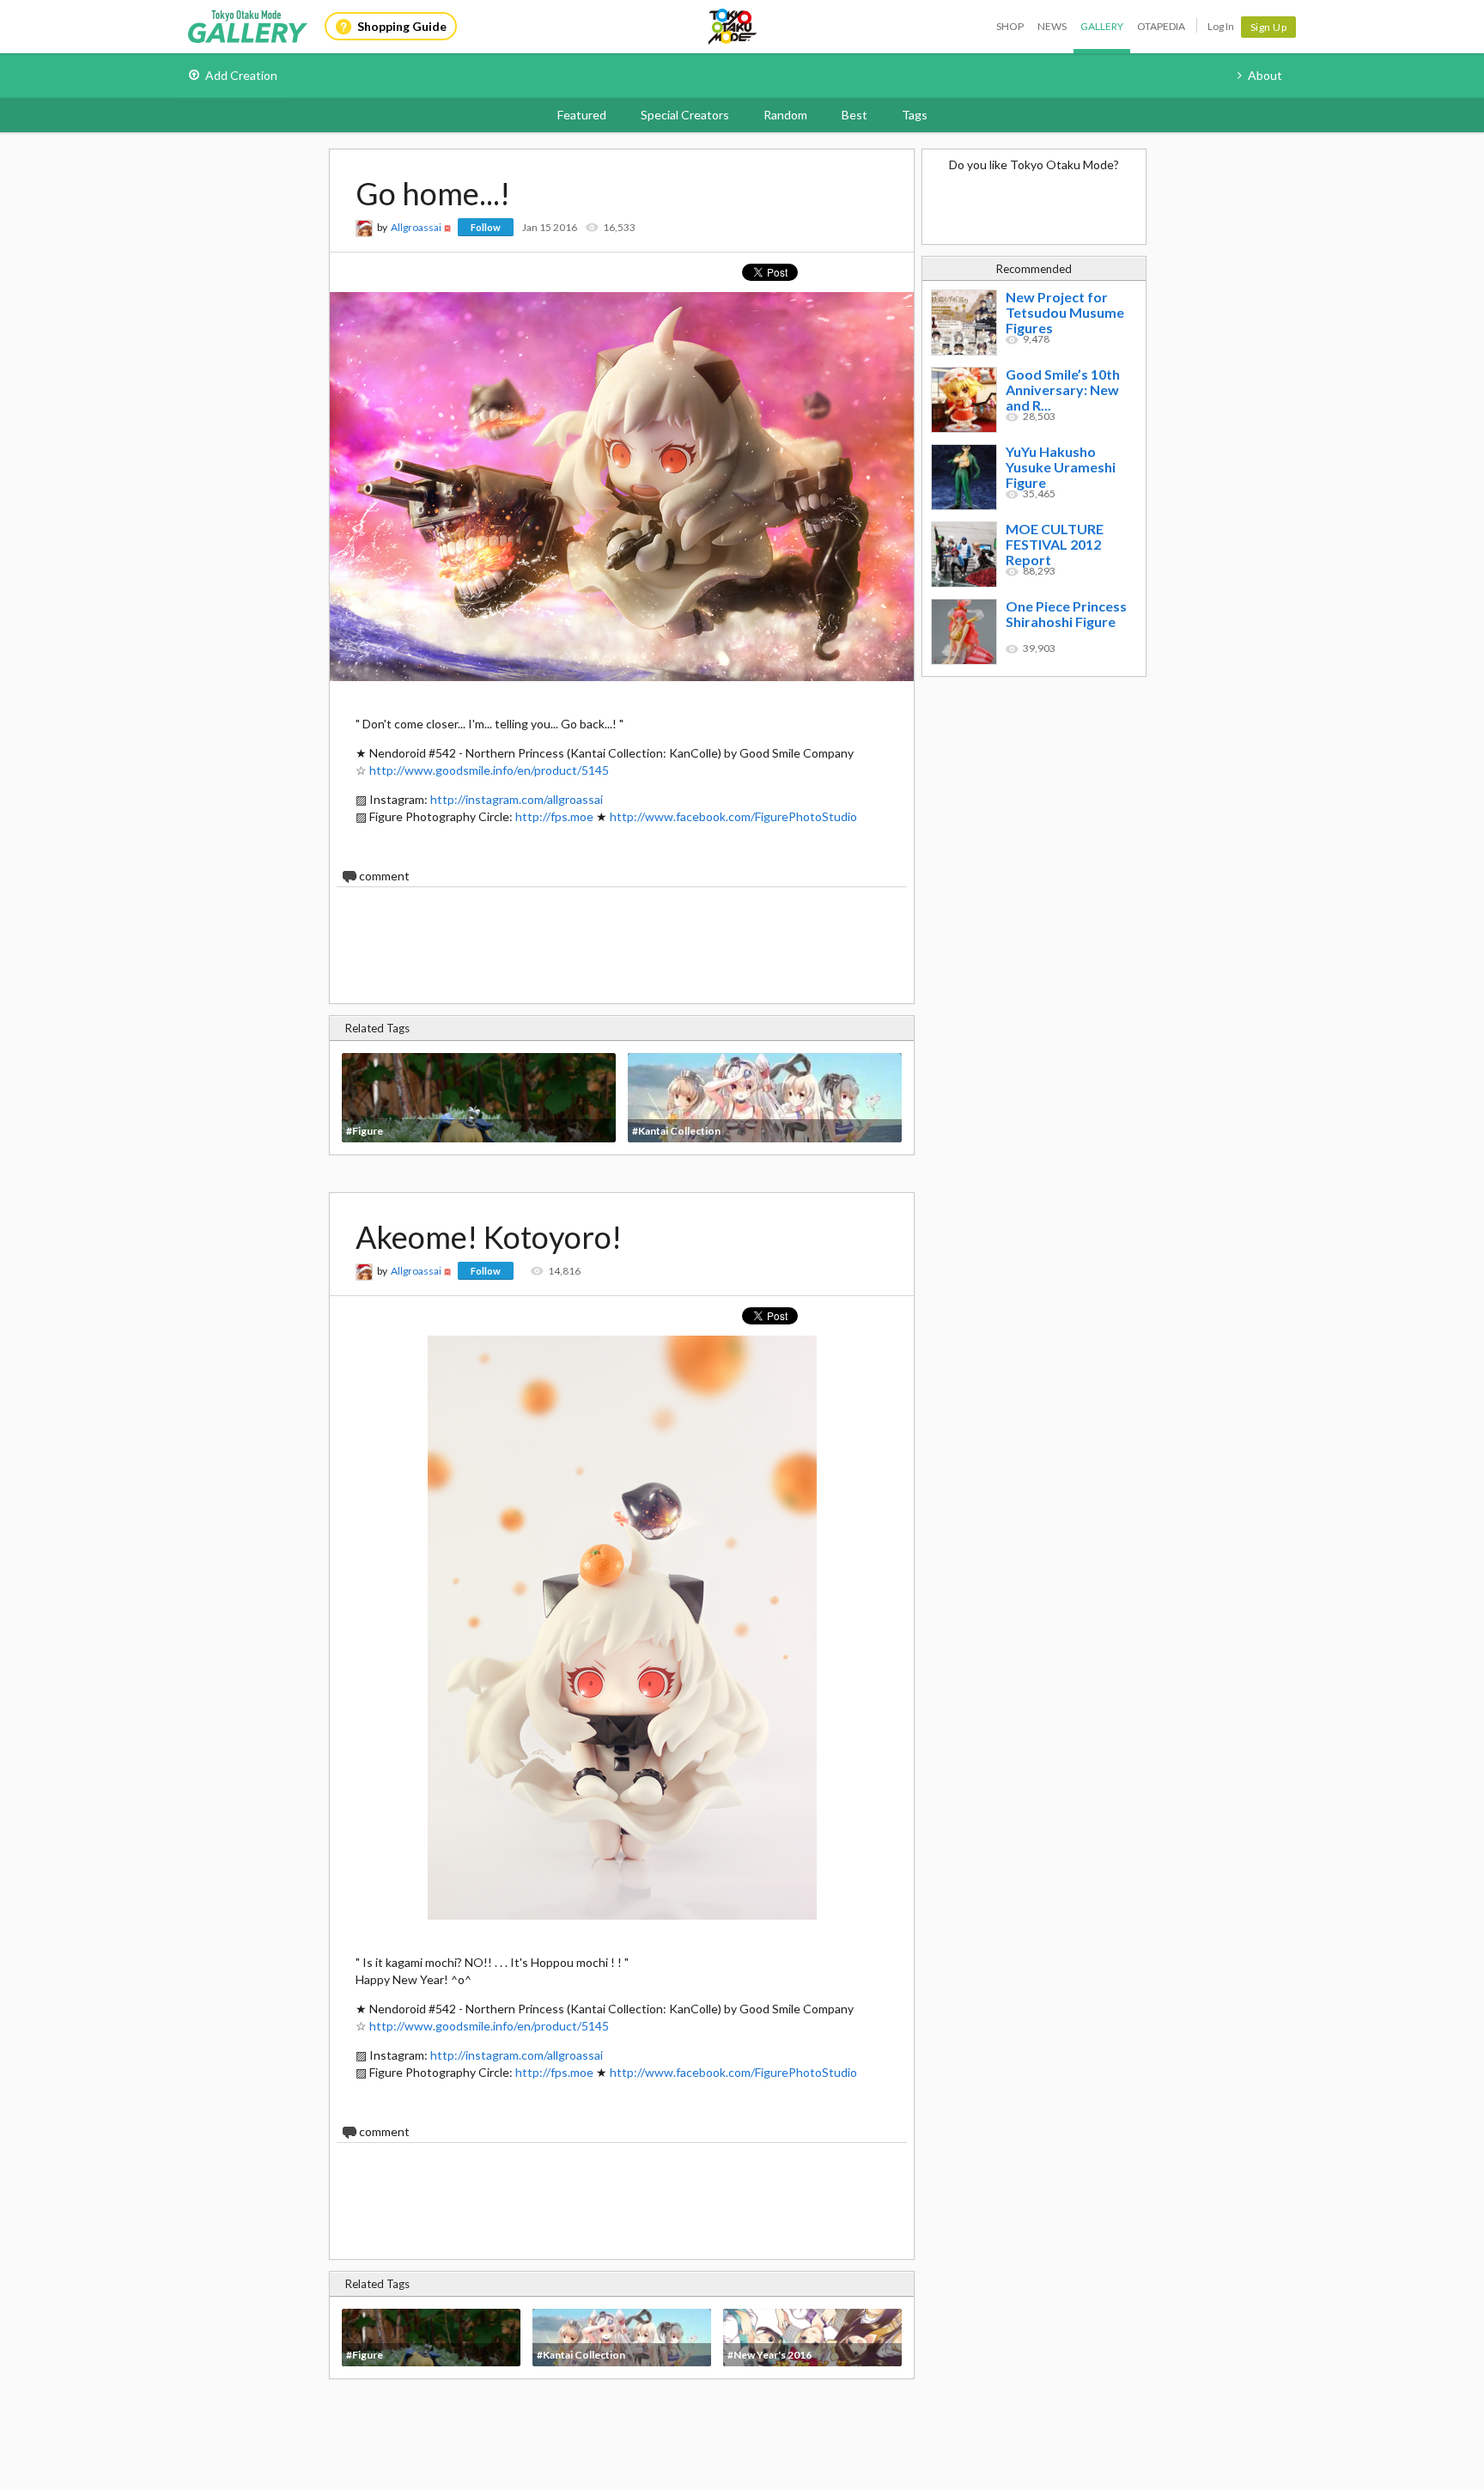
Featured (582, 115)
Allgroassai (416, 227)
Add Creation (241, 75)
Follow (486, 227)
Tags (915, 115)
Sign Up (1269, 27)
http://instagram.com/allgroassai (517, 799)
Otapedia (1161, 26)
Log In (1221, 26)
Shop (1010, 26)
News (1052, 26)
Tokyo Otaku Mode (733, 27)
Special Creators (685, 115)
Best (855, 115)
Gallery (1102, 26)
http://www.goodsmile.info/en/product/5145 (489, 770)
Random (785, 115)
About (1265, 75)
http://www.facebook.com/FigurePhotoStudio (733, 816)
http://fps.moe (554, 816)
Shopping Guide (402, 26)
